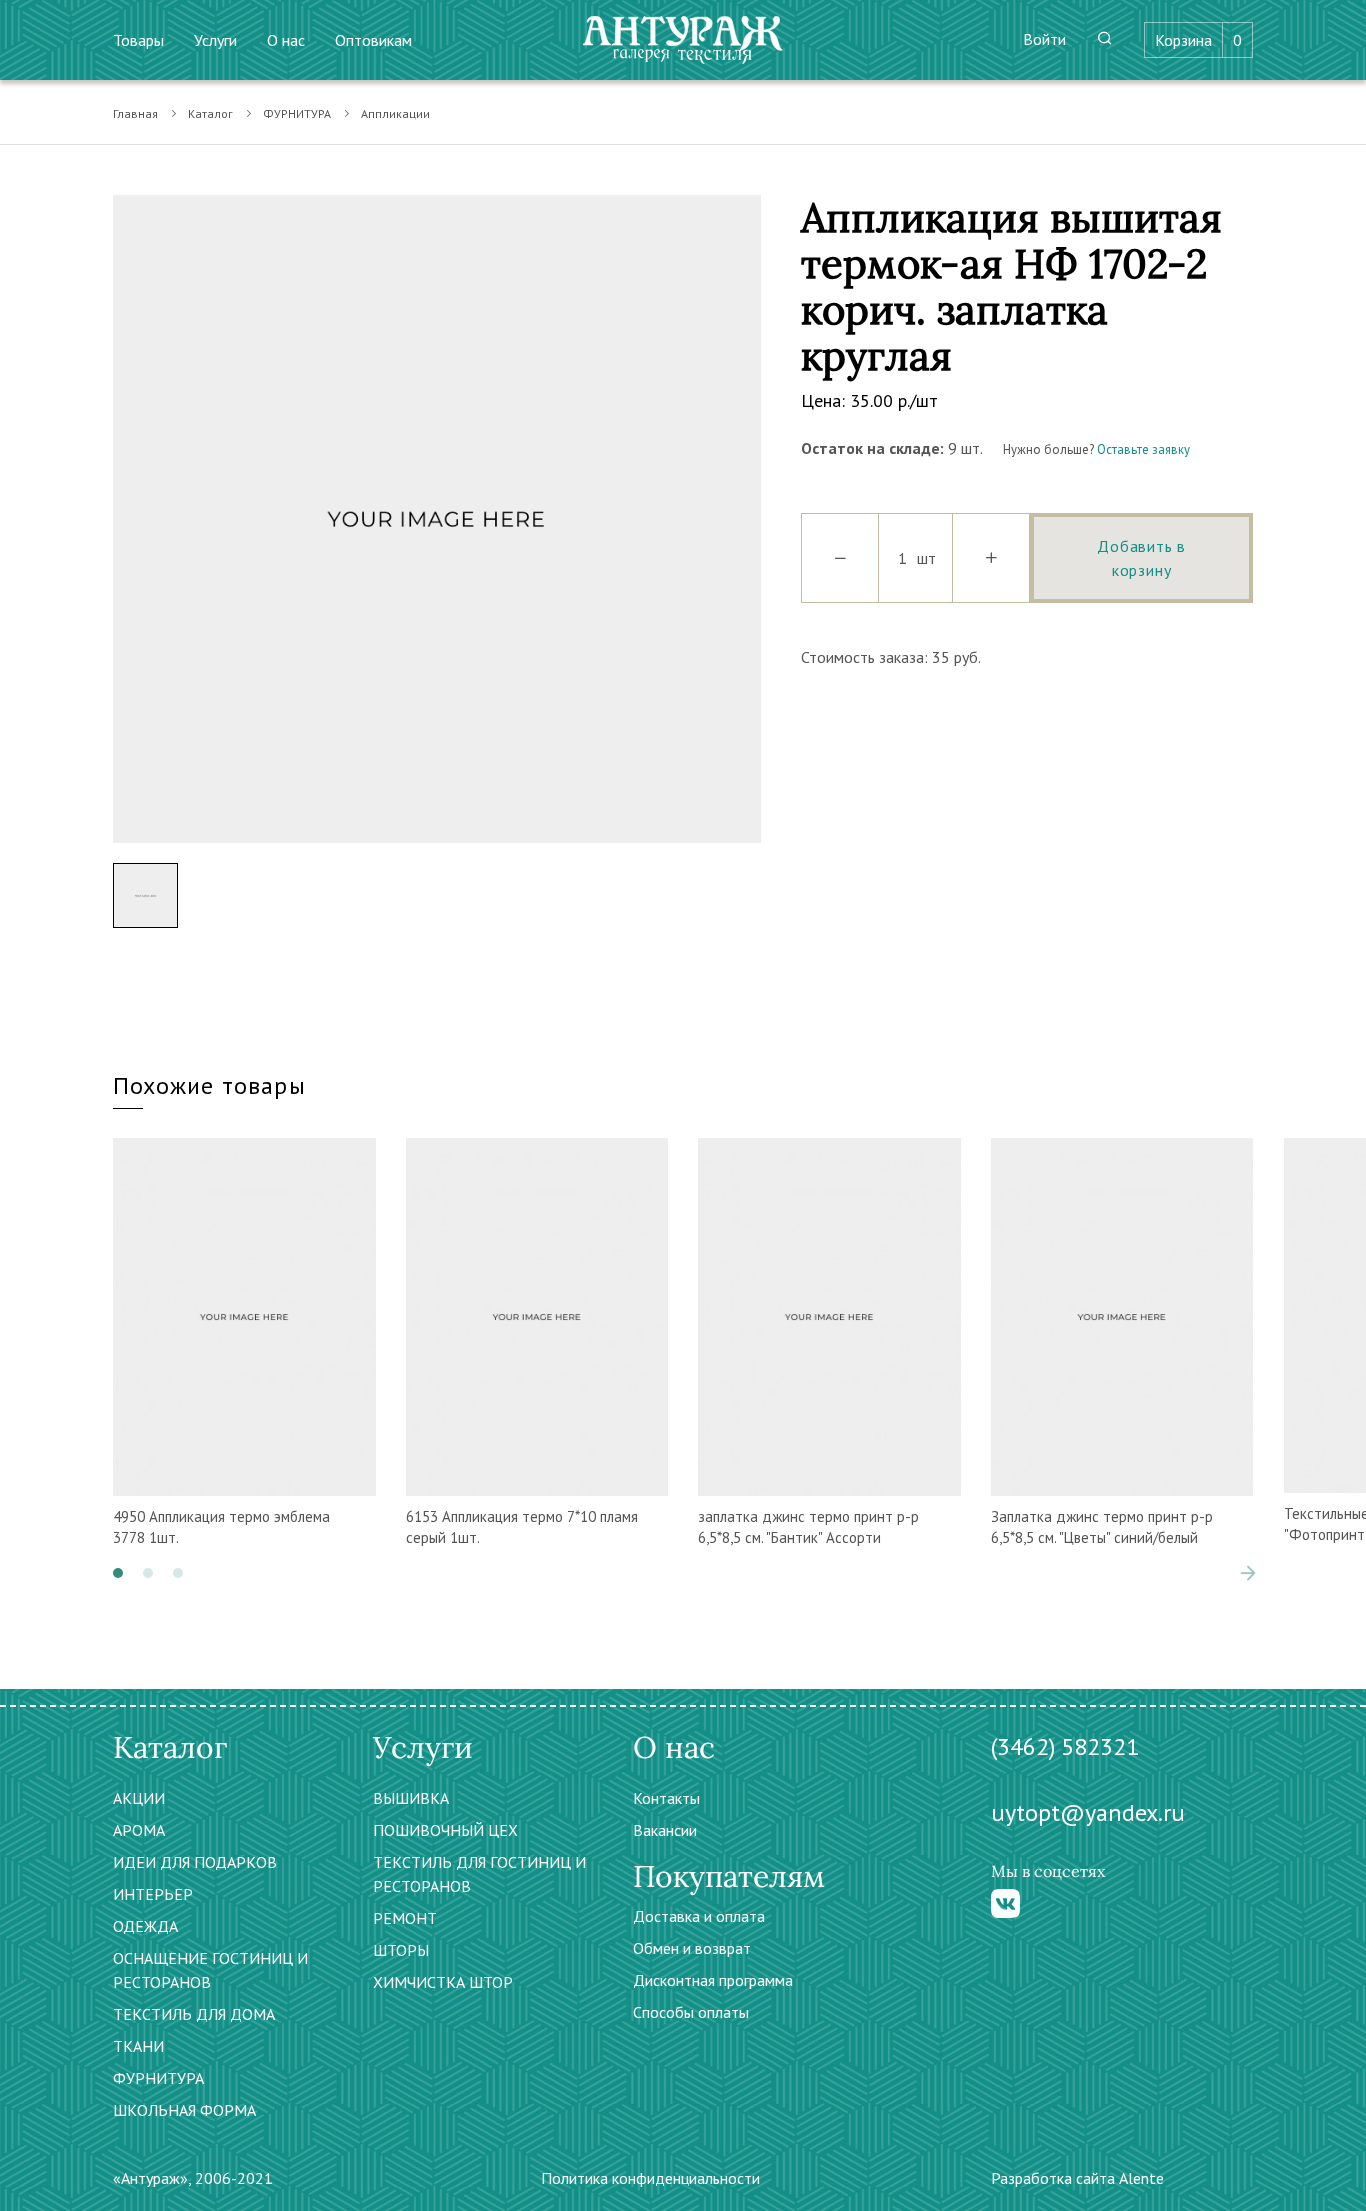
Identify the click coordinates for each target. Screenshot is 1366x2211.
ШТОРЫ (401, 1950)
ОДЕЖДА (145, 1926)
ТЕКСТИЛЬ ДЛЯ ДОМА (194, 2014)
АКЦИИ (139, 1798)
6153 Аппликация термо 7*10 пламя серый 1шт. (522, 1527)
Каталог (210, 113)
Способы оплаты (691, 2012)
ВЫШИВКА (411, 1798)
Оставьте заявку (1143, 449)
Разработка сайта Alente (1077, 2178)
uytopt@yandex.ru (1088, 1812)
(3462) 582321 (1065, 1746)
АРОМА (139, 1830)
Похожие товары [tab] (209, 1085)
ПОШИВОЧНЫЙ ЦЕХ (445, 1830)
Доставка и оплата (699, 1916)
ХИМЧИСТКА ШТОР (443, 1982)
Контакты (666, 1798)
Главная (135, 113)
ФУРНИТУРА (297, 113)
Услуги (215, 40)
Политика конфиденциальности (650, 2178)
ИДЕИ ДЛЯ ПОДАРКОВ (195, 1862)
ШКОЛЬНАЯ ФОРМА (184, 2110)
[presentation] (1218, 1573)
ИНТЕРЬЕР (153, 1894)
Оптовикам (373, 40)
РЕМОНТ (405, 1918)
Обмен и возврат (692, 1948)
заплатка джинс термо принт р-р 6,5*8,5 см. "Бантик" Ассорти (808, 1527)
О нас (286, 40)
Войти (1044, 39)
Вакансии (665, 1830)
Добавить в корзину (1141, 558)
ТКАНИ (138, 2046)
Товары (138, 40)
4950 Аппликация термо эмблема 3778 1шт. (221, 1527)
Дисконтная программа (713, 1980)
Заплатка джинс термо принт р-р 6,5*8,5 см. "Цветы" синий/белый (1102, 1527)
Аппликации (395, 113)
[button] (118, 1573)
